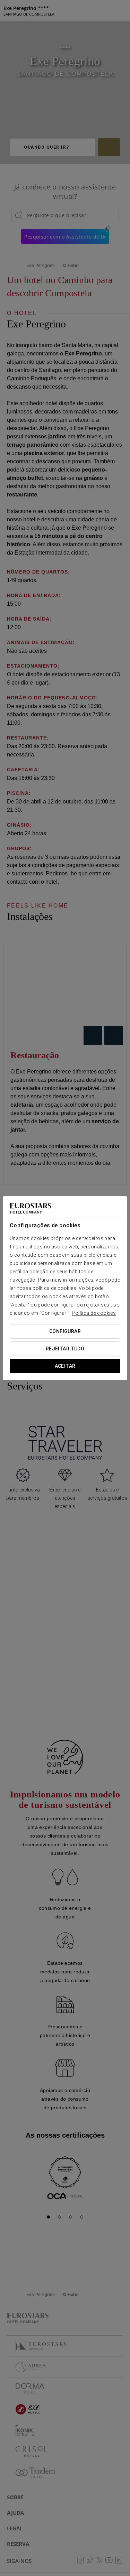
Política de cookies (94, 1313)
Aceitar (65, 1366)
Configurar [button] (65, 1331)
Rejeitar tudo (65, 1349)
